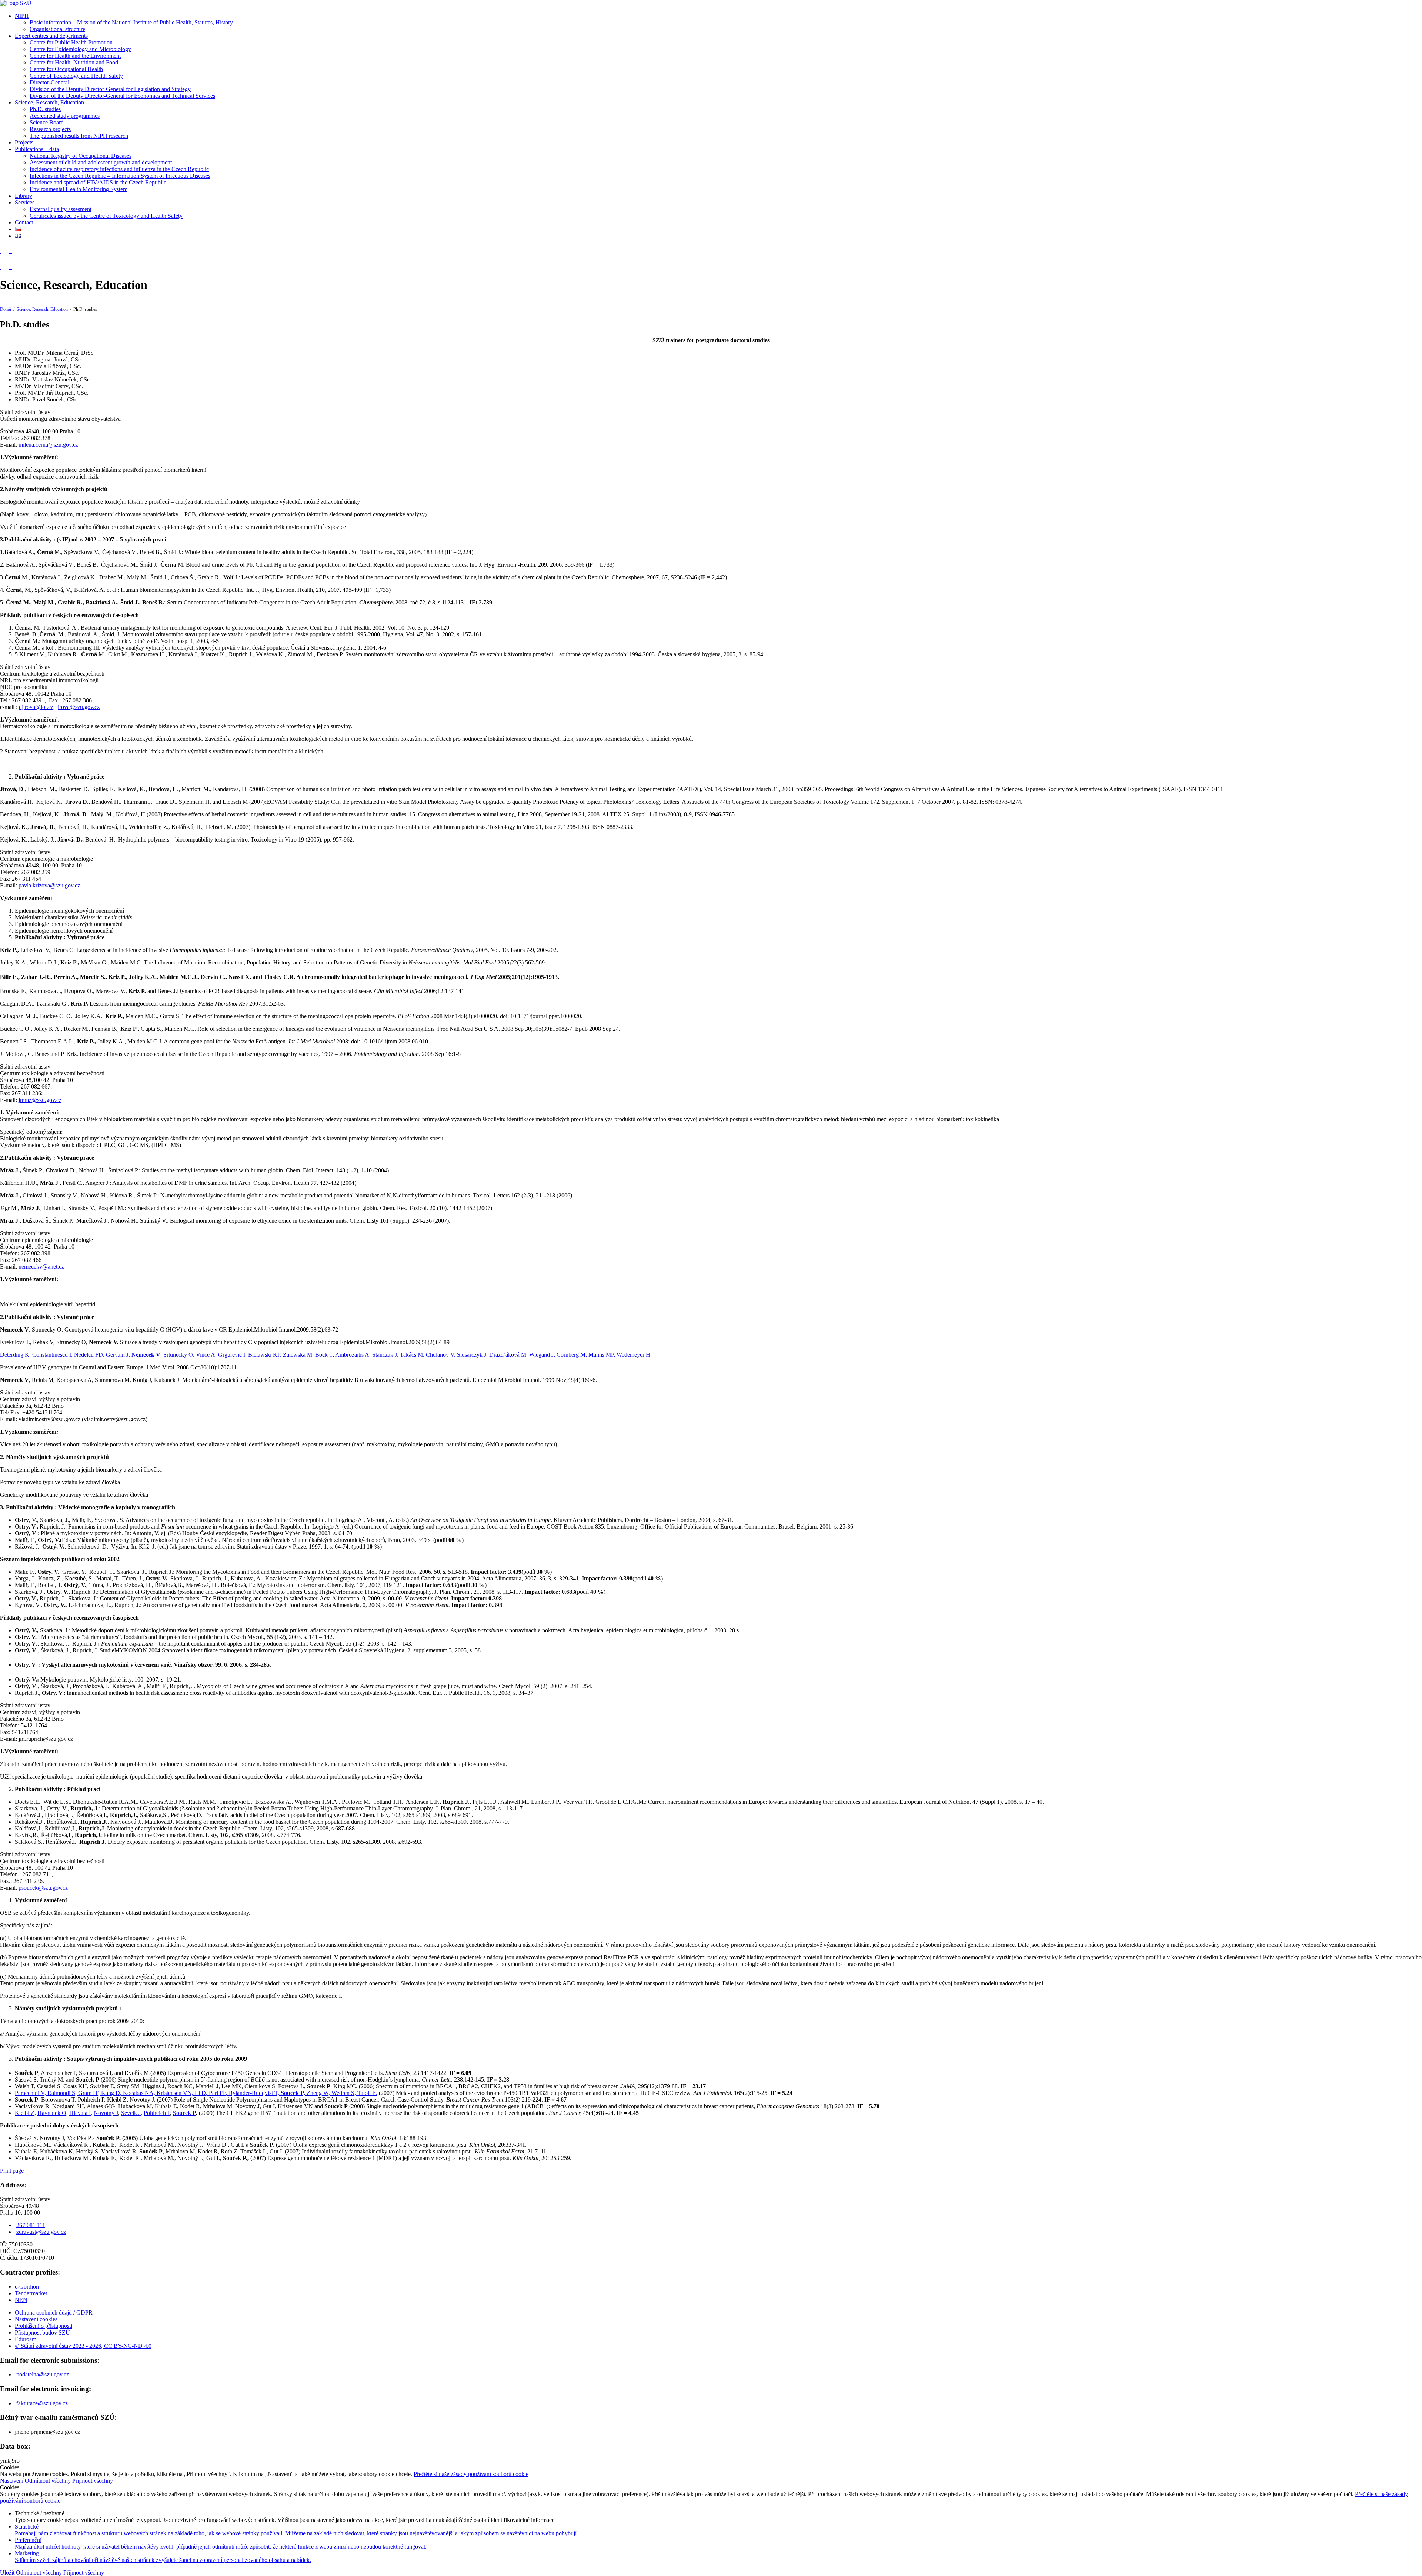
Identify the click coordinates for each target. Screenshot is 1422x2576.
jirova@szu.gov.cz (78, 707)
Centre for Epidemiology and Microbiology (80, 49)
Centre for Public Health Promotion (71, 42)
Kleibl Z (25, 2113)
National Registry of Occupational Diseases (81, 156)
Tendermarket (31, 2293)
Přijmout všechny (93, 2481)
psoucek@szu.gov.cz (43, 1888)
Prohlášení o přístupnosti (44, 2326)
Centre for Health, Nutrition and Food (74, 62)
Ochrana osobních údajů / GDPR (54, 2312)
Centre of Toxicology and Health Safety (76, 76)
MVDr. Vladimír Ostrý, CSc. (49, 386)
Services (25, 202)
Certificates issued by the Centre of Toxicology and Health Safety (106, 216)
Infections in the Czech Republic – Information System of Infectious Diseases (120, 176)
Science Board (47, 122)
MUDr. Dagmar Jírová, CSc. (49, 359)
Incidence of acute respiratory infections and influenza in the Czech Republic (119, 169)
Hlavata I (80, 2113)
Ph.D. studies (45, 109)
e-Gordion (27, 2287)
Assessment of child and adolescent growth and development (101, 162)
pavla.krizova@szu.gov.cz (49, 885)
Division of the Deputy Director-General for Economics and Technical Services (122, 96)
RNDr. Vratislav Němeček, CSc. (53, 379)
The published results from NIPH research (79, 136)
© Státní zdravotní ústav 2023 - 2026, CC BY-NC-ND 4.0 (83, 2346)
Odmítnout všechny (49, 2481)
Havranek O (52, 2113)
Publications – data (37, 149)
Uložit (8, 2572)
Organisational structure (57, 29)
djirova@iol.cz (36, 707)
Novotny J (106, 2113)
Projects (24, 142)
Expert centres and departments (51, 36)
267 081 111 (31, 2225)
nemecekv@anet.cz (41, 1267)
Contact (24, 222)
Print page (12, 2171)
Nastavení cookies (36, 2319)
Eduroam (26, 2339)
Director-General (49, 82)
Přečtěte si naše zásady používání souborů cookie (471, 2474)
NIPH (22, 16)
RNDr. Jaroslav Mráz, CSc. (47, 373)
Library (24, 196)
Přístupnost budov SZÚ (42, 2332)
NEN (21, 2300)
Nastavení (12, 2481)
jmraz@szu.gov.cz (40, 1100)
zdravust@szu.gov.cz (41, 2232)
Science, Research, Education (49, 102)
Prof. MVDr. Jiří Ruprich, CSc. (51, 393)
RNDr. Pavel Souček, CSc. (47, 399)
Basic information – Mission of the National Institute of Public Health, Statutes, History (131, 22)
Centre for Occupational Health (66, 69)
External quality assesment (61, 209)
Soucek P (184, 2113)
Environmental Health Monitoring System (79, 189)
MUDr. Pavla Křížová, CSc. (48, 366)
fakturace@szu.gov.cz (42, 2403)
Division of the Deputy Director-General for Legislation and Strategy (110, 89)
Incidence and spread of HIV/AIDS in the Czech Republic (98, 182)
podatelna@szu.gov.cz (43, 2374)
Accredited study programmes (65, 116)
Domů (6, 309)
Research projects (50, 129)
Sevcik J (131, 2113)
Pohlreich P (157, 2113)
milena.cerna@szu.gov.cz (48, 445)
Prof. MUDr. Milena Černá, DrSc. (55, 353)
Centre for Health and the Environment (75, 56)
